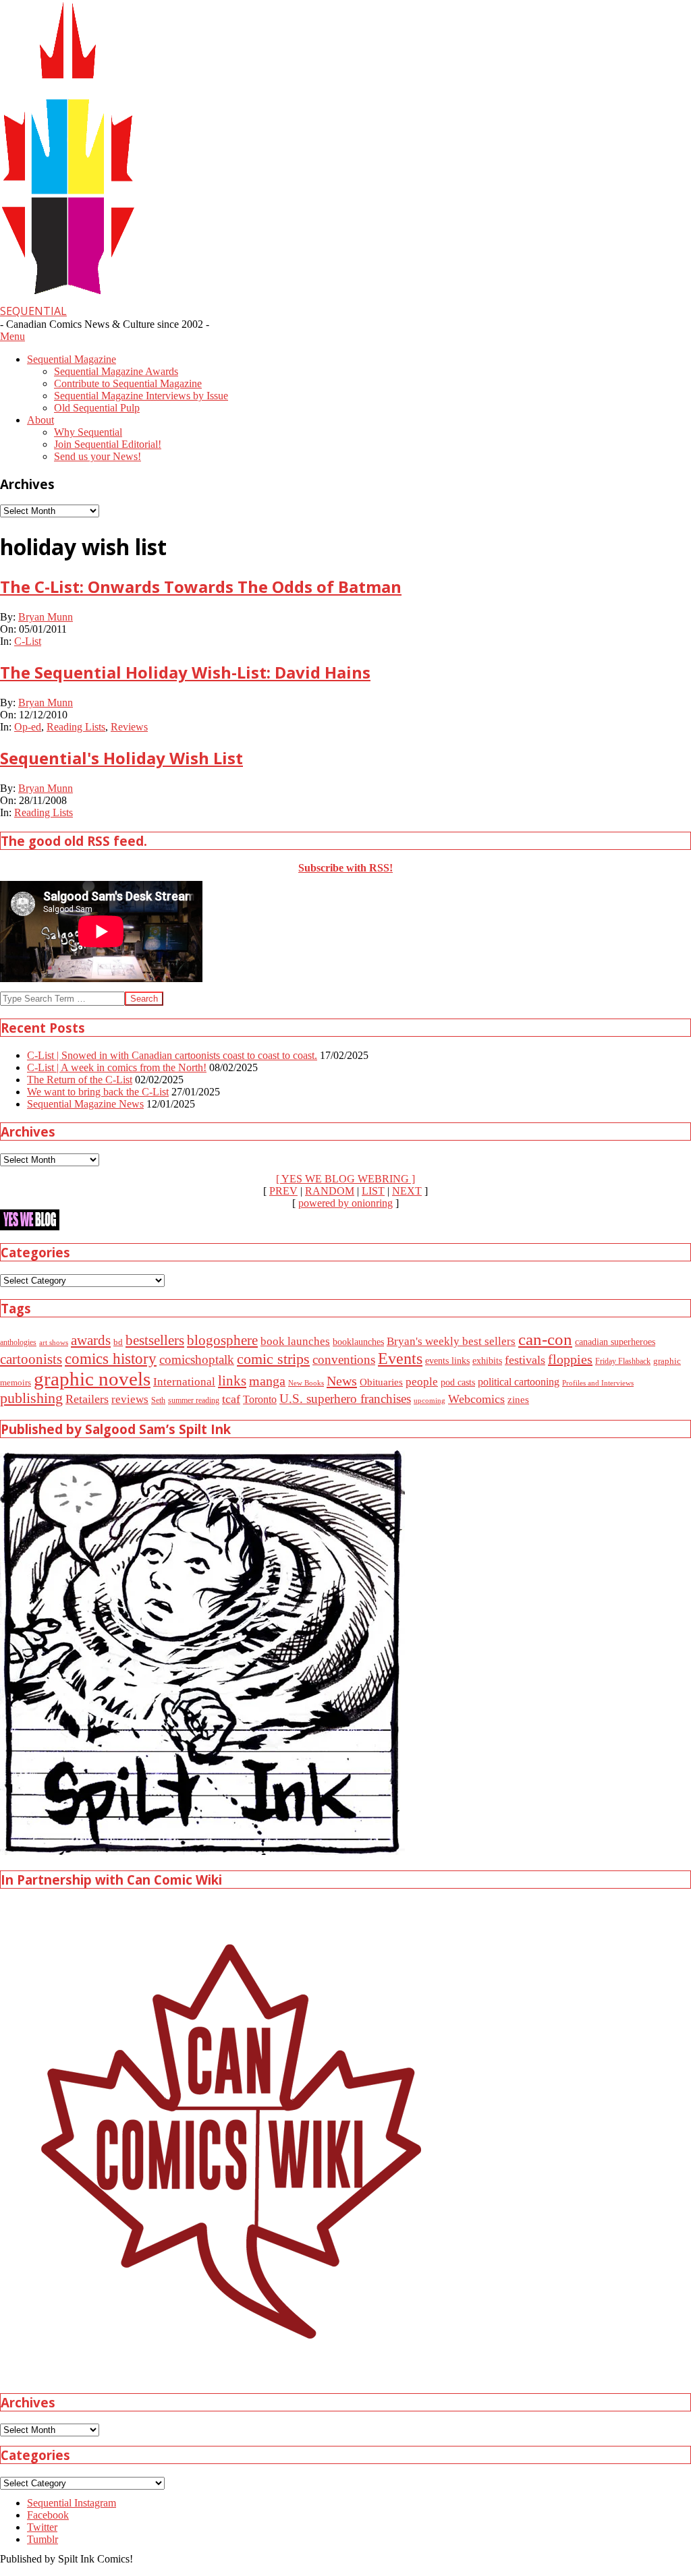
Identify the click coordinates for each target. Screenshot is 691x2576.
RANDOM (330, 1191)
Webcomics (476, 1399)
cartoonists (31, 1359)
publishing (31, 1398)
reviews (130, 1399)
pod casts (458, 1382)
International (184, 1382)
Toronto (260, 1399)
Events (400, 1358)
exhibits (487, 1361)
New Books (306, 1383)
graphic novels (92, 1379)
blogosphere (222, 1340)
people (422, 1382)
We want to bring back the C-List (98, 1092)
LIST (373, 1191)
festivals (525, 1360)
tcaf (231, 1399)
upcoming (430, 1401)
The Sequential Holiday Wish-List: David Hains (185, 672)
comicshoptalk (197, 1359)
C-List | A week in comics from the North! (117, 1067)
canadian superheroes (615, 1342)
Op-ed (28, 727)
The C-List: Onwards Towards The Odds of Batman (201, 586)
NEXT (407, 1191)
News (342, 1381)
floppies (570, 1359)
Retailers (87, 1399)
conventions (344, 1359)
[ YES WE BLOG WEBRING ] (345, 1179)
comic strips (273, 1359)
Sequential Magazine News (85, 1104)
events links (447, 1361)
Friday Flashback (623, 1362)
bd (118, 1342)
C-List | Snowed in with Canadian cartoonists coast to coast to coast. (172, 1055)
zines (518, 1400)
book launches (295, 1341)
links (232, 1381)
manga (267, 1381)
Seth (158, 1401)
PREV (283, 1191)
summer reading (194, 1401)
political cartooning (519, 1382)
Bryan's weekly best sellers (451, 1341)
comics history (111, 1358)
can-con (545, 1339)
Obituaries (381, 1382)
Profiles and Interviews (598, 1383)
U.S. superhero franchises (345, 1399)
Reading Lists (76, 727)
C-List (28, 641)
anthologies (18, 1342)
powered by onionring (345, 1203)
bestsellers (155, 1340)
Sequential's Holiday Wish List (121, 758)
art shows (54, 1342)
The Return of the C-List (80, 1080)
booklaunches (358, 1342)
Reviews (129, 727)
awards (91, 1340)
